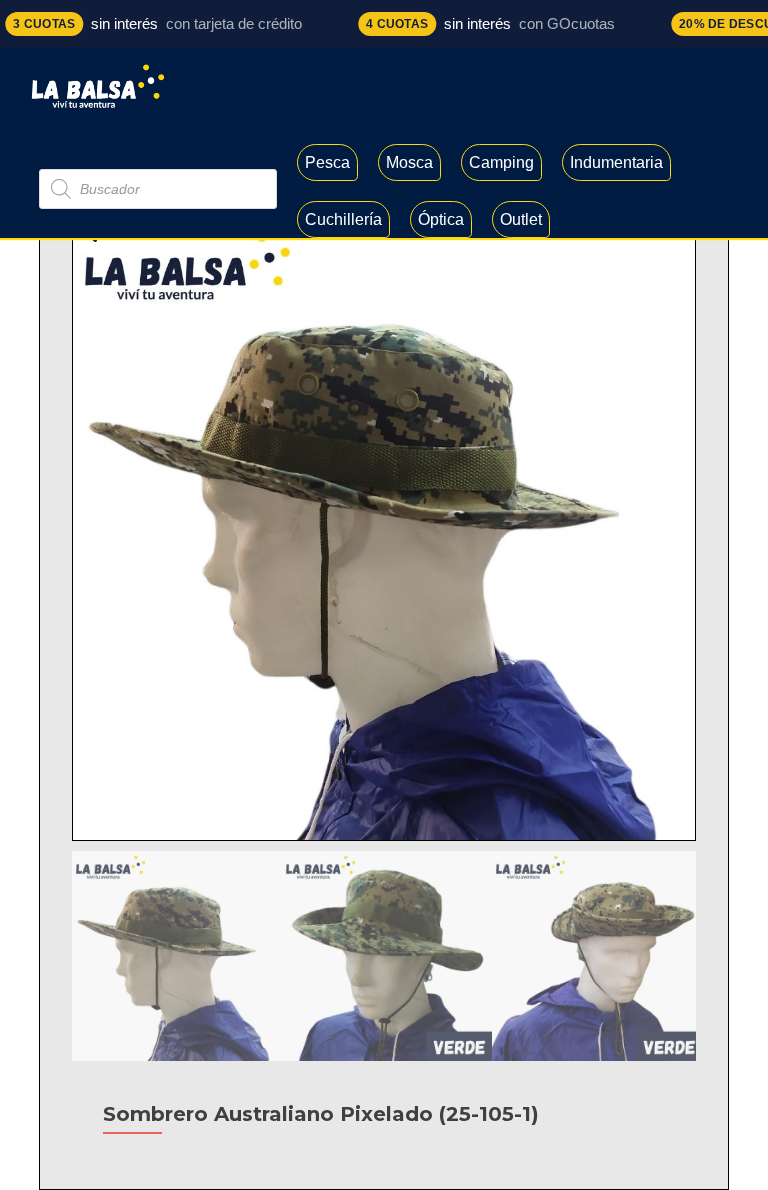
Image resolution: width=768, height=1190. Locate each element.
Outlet (521, 219)
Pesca (327, 162)
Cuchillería (343, 219)
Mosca (409, 162)
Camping (501, 162)
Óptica (441, 219)
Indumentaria (616, 162)
